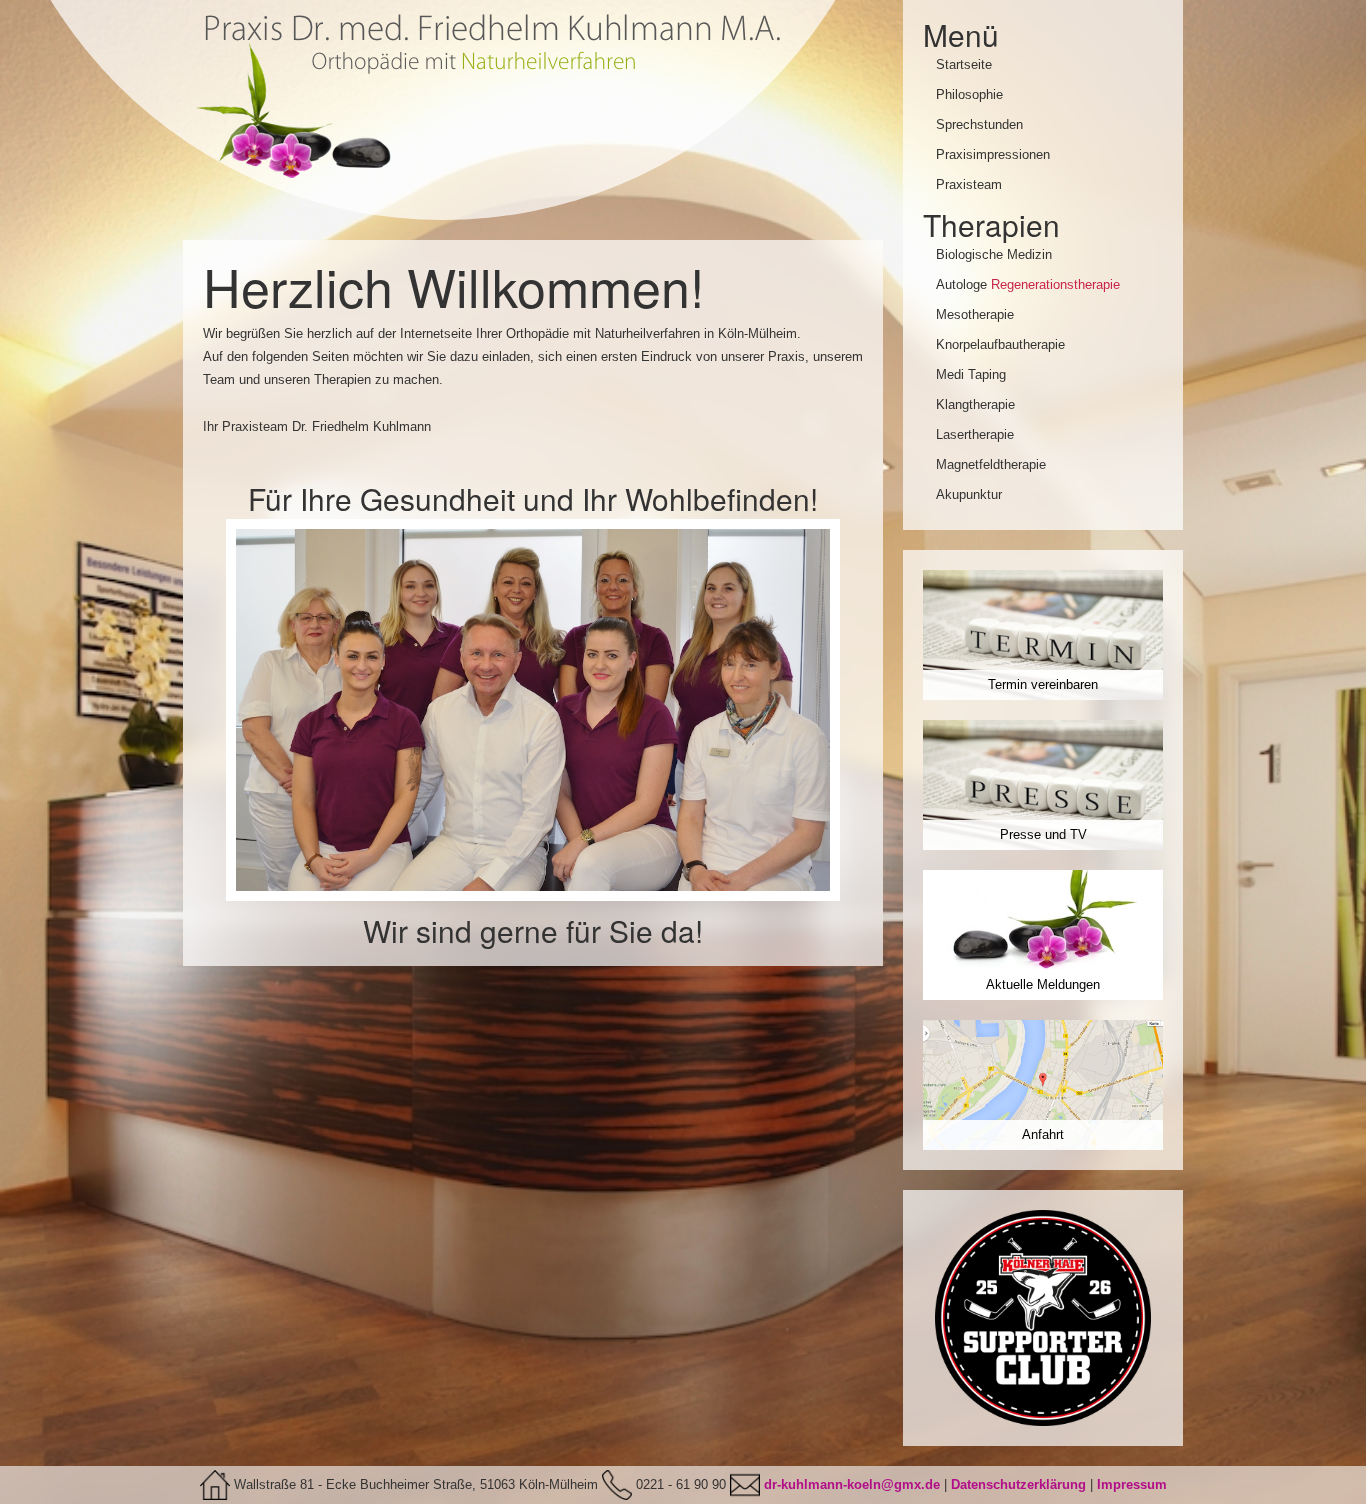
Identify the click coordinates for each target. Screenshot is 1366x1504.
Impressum (1132, 1484)
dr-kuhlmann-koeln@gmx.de (852, 1484)
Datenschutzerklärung (1018, 1484)
